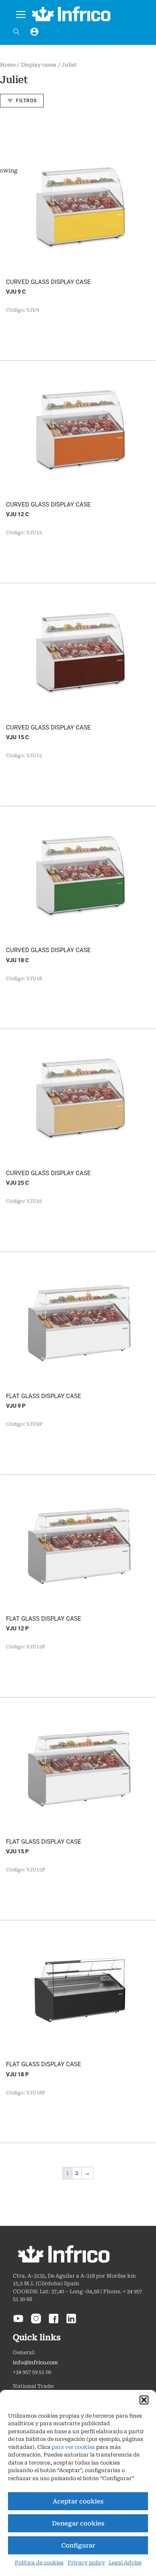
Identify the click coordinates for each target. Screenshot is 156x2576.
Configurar (78, 2546)
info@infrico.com (35, 2362)
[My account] (34, 32)
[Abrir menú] (21, 13)
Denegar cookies (78, 2523)
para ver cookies (73, 2447)
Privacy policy (86, 2563)
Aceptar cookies (78, 2501)
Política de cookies (39, 2563)
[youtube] (18, 2322)
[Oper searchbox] (16, 32)
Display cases (39, 65)
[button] (144, 2400)
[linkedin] (71, 2322)
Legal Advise (125, 2563)
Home (8, 65)
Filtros (26, 101)
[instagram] (36, 2322)
